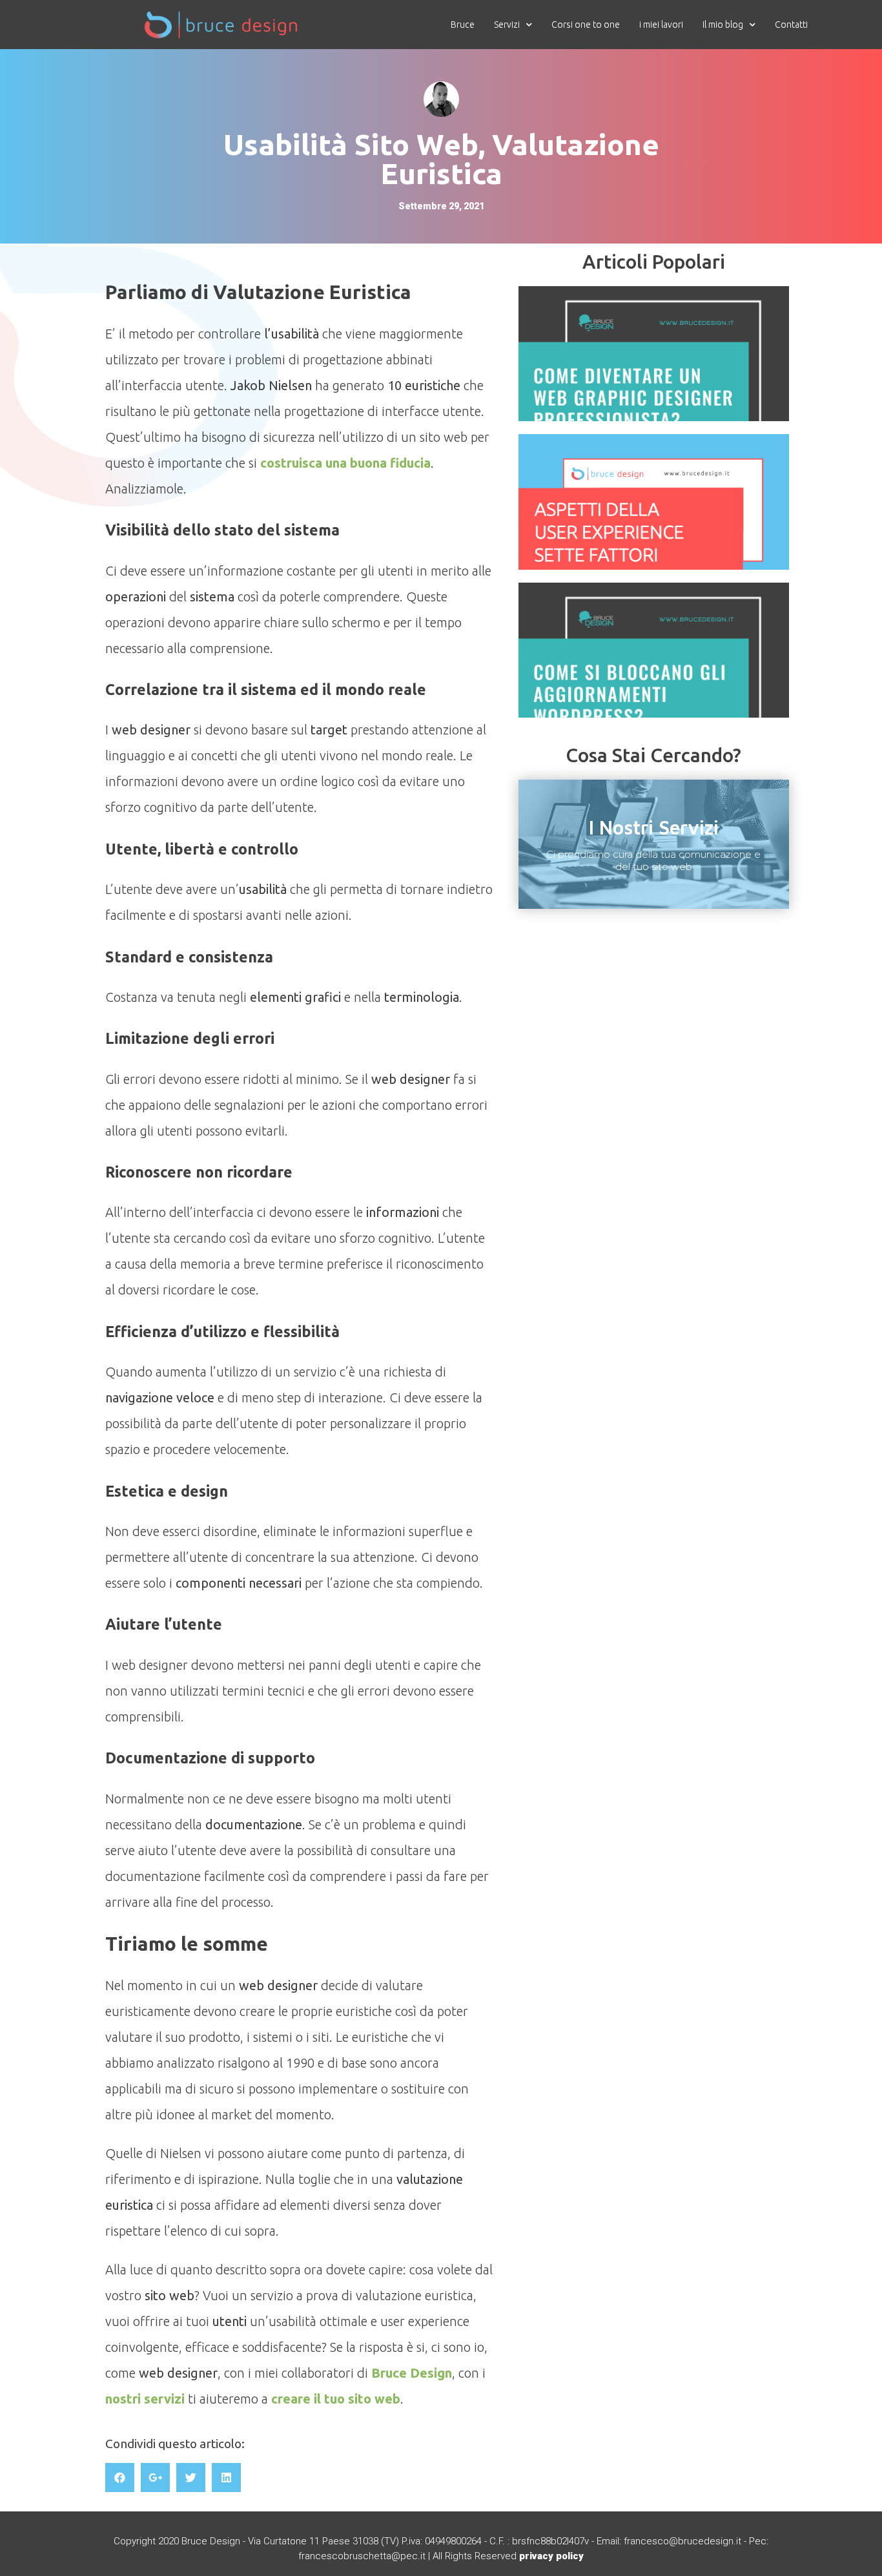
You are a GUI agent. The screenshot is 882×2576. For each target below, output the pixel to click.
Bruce (463, 25)
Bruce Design (412, 2373)
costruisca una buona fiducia (345, 463)
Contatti (791, 25)
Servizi (507, 25)
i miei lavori (661, 25)
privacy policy (551, 2556)
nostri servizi (145, 2399)
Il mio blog (723, 25)
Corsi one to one (586, 25)
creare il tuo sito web (336, 2399)
